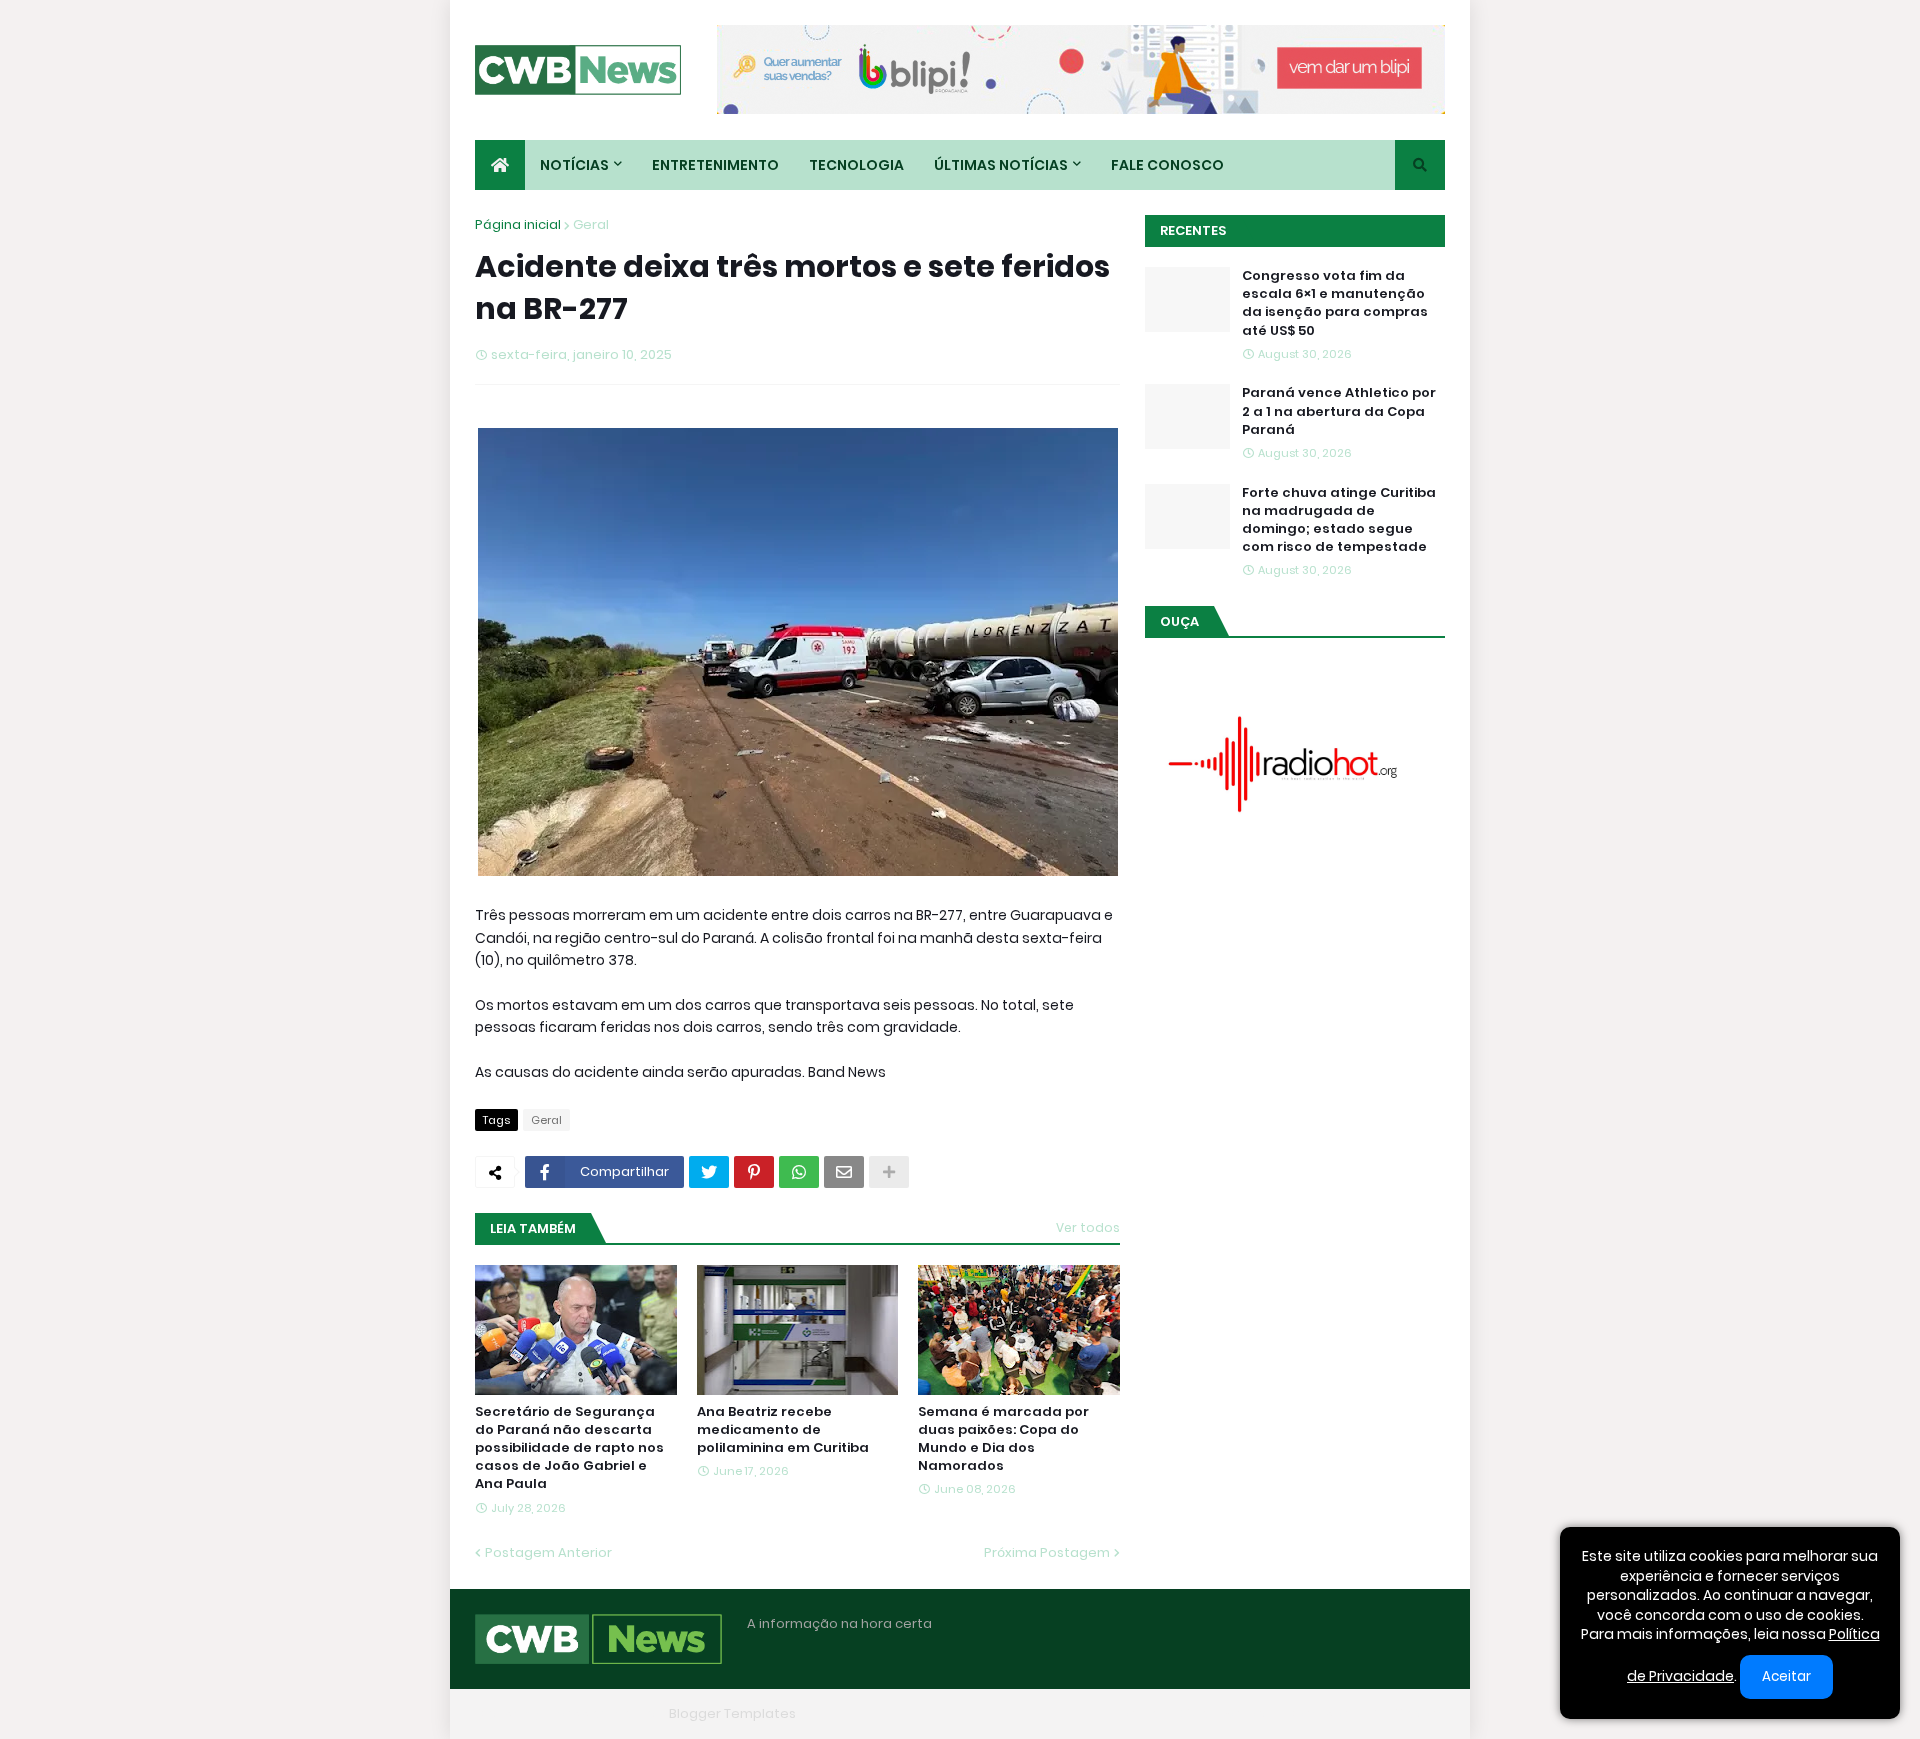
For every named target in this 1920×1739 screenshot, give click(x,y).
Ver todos (1088, 1227)
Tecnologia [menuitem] (856, 165)
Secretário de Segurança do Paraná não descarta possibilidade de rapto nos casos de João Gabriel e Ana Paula (569, 1448)
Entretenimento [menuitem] (715, 165)
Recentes (1193, 230)
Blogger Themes (606, 1713)
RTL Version (1408, 1713)
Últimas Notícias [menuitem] (1001, 165)
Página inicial (518, 224)
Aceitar (1786, 1676)
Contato (1320, 1713)
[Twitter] (709, 1172)
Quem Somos (1225, 1713)
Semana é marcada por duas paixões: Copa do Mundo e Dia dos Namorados (1003, 1439)
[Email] (844, 1172)
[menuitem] (500, 165)
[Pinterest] (754, 1172)
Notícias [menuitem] (574, 165)
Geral (591, 224)
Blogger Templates (732, 1713)
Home (1138, 1713)
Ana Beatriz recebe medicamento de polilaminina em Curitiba (783, 1430)
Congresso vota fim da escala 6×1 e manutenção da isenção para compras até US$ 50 (1335, 303)
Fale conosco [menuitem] (1167, 165)
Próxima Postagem (1047, 1552)
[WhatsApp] (799, 1172)
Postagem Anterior (548, 1552)
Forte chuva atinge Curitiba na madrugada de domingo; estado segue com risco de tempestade (1339, 520)
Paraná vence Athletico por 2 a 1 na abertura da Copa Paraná (1339, 411)
